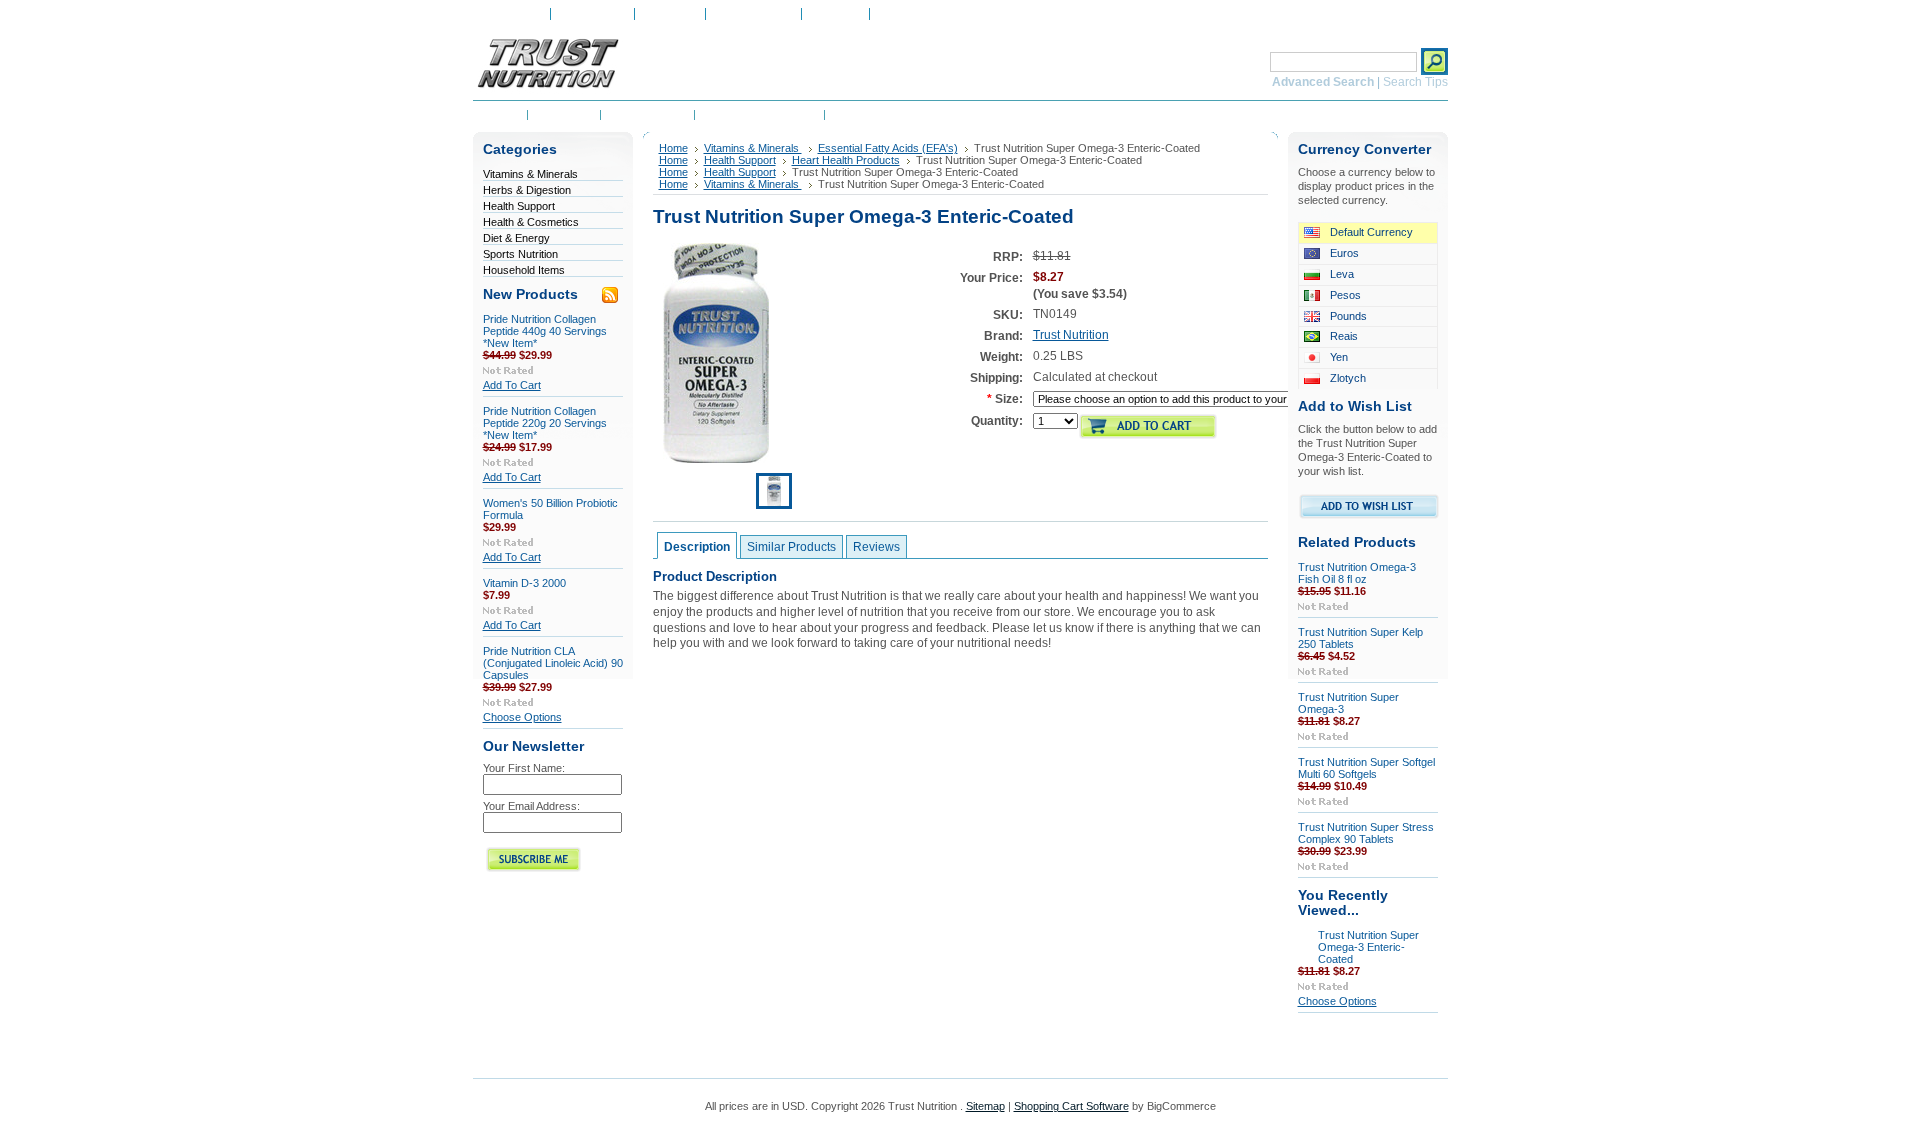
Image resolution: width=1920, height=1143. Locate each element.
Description (697, 547)
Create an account (973, 14)
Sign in (896, 14)
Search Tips (1415, 82)
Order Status (592, 14)
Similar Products (791, 547)
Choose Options (522, 717)
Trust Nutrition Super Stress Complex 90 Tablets (1366, 833)
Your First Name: (524, 768)
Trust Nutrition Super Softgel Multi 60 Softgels (1366, 768)
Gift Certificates (753, 14)
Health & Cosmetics (531, 222)
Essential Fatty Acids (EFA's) (888, 148)
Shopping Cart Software (1071, 1106)
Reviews (876, 547)
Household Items (524, 270)
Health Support (519, 206)
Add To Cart (512, 385)
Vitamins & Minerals (530, 174)
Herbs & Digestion (527, 190)
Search (1244, 61)
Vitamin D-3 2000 (524, 583)
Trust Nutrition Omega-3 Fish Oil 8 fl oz (1357, 573)
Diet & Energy (516, 238)
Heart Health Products (846, 160)
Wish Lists (670, 14)
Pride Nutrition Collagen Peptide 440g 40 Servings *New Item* (545, 331)
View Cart (835, 14)
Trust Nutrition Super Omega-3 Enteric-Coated (1368, 947)
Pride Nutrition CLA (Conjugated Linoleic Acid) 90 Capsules (553, 663)
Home (673, 148)
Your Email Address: (531, 806)
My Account (511, 14)
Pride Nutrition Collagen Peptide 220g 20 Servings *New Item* (545, 423)
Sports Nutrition (520, 254)
